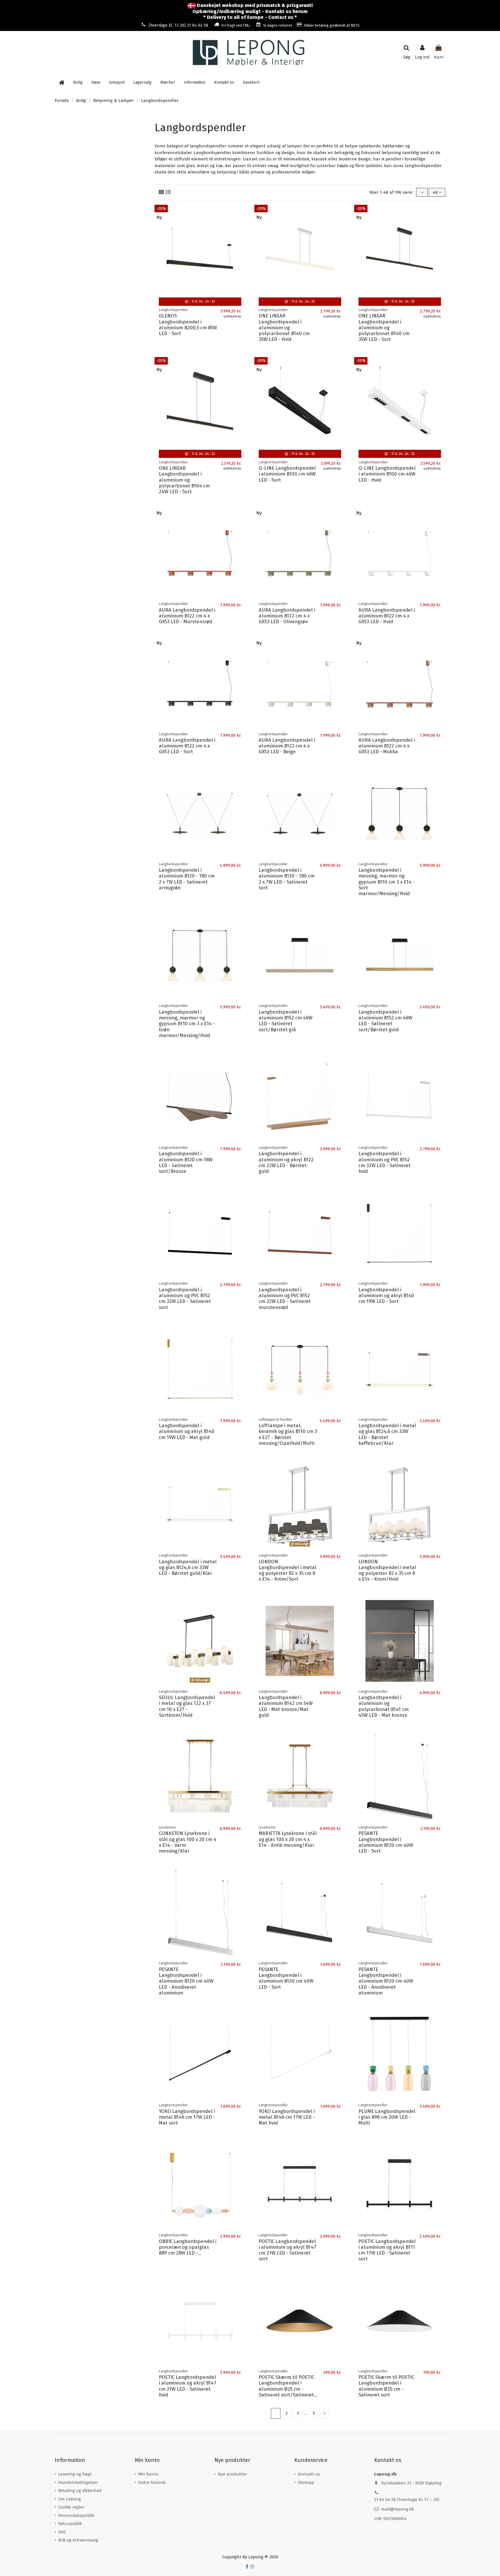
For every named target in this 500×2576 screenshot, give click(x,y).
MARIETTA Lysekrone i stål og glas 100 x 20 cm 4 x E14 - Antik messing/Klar (288, 1839)
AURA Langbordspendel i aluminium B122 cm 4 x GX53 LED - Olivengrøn (287, 616)
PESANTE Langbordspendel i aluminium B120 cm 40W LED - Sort (386, 1842)
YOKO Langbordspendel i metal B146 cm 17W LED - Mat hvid (287, 2117)
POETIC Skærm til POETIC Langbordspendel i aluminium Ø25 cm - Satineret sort (386, 2386)
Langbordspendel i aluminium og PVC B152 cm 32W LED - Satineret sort (185, 1298)
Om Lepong (70, 2499)
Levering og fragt (75, 2474)
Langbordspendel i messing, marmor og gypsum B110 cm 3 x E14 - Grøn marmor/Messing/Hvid (187, 1024)
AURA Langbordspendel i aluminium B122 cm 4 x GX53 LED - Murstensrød (187, 616)
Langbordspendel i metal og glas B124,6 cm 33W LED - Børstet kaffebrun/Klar (387, 1434)
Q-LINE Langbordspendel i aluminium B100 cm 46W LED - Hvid (387, 474)
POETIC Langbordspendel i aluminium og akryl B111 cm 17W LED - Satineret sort (387, 2250)
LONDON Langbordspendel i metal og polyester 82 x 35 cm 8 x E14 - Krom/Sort (288, 1570)
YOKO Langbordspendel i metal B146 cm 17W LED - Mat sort (187, 2117)
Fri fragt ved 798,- (236, 25)
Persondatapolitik (76, 2515)
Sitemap (306, 2482)
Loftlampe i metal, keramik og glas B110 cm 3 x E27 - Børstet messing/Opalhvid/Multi (288, 1434)
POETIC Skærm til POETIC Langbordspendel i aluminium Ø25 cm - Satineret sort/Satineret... (288, 2386)
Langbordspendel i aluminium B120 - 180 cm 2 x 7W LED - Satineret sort (287, 879)
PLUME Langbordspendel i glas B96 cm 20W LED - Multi (387, 2117)
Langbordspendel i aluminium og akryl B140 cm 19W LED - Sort (386, 1296)
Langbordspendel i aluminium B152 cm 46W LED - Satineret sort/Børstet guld (385, 1021)
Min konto (148, 2474)
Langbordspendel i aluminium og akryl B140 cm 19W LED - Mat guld (187, 1431)
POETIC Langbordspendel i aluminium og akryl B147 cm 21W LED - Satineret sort (287, 2250)
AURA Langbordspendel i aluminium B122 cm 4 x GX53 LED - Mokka (387, 746)
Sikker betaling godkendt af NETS (332, 25)
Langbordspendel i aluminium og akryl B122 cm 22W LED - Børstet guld (286, 1162)
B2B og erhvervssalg (78, 2540)
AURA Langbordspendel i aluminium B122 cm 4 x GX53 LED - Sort (187, 746)
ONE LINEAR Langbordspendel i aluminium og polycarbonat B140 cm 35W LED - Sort (384, 327)
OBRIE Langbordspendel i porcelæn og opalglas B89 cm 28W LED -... (188, 2247)
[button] (195, 83)
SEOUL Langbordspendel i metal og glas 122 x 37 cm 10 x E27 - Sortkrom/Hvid (187, 1706)
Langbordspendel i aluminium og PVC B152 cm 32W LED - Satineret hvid (385, 1162)
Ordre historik (152, 2482)
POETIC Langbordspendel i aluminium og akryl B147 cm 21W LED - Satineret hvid (188, 2386)
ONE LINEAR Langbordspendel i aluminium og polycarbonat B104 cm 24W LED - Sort (184, 480)
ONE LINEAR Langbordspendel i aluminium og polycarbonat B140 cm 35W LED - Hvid (284, 327)
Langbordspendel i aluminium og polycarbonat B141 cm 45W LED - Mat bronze (384, 1706)
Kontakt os (309, 2474)
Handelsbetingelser (78, 2482)
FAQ (62, 2532)
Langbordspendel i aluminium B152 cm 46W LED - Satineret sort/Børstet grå (286, 1021)
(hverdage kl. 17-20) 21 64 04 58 (178, 25)
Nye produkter (232, 2474)
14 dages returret (277, 25)
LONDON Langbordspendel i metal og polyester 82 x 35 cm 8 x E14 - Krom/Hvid (387, 1570)
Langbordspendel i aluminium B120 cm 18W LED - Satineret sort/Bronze (186, 1162)
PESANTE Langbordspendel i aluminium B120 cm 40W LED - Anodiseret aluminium (186, 1981)
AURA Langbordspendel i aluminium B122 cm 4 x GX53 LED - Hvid (387, 616)
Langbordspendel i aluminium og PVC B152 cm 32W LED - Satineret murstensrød (285, 1298)
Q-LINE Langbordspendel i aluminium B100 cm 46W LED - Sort (287, 474)
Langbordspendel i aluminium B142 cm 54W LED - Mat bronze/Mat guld (286, 1706)
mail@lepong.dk (398, 2509)
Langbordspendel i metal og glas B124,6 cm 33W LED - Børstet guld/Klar (188, 1567)
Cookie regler (71, 2507)
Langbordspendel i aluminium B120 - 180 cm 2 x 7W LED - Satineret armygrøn (187, 879)
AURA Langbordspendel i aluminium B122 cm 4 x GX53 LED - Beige (287, 746)
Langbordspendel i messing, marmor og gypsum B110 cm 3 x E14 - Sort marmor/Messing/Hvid (387, 882)
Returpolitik (70, 2524)
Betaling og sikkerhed (80, 2491)
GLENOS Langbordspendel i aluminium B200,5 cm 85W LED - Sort (188, 324)
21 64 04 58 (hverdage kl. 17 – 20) (407, 2500)
